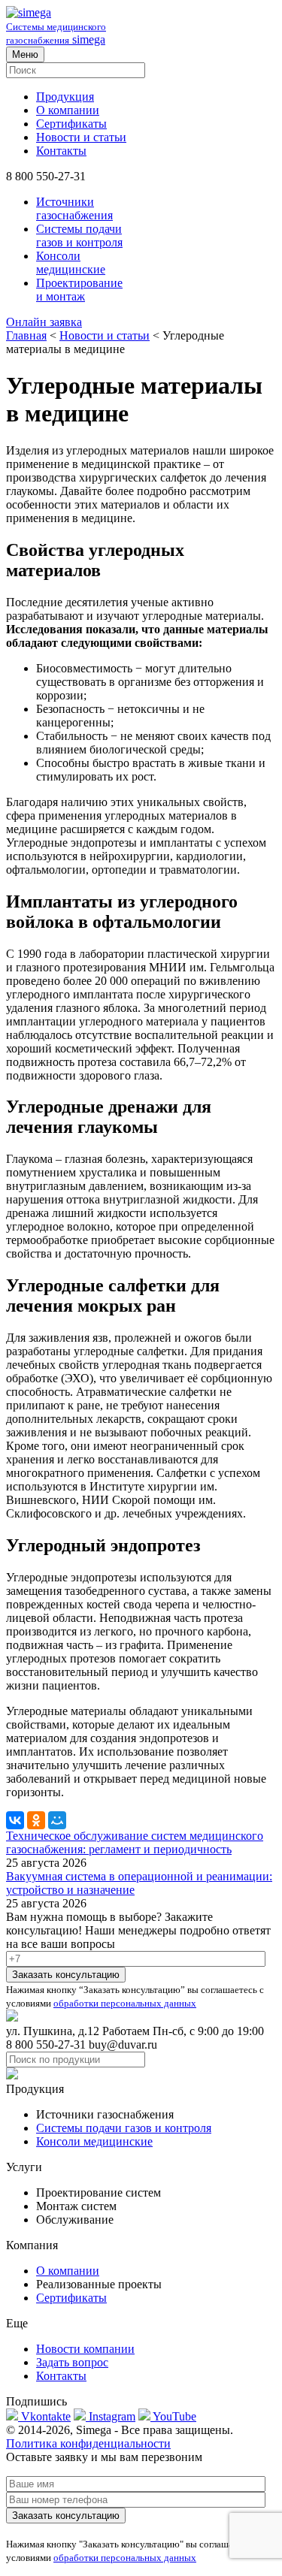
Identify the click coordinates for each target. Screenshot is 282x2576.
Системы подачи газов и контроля (79, 236)
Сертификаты (71, 124)
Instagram (111, 2416)
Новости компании (85, 2349)
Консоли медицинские (71, 263)
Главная (26, 335)
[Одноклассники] (36, 1820)
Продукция (65, 97)
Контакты (61, 151)
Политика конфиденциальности (88, 2443)
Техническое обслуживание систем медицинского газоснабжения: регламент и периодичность (135, 1842)
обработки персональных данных (125, 2003)
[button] (141, 322)
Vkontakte (44, 2416)
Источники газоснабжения (74, 208)
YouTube (173, 2416)
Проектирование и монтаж (79, 290)
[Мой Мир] (57, 1820)
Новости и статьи (81, 137)
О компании (68, 110)
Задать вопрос (72, 2362)
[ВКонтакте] (15, 1820)
